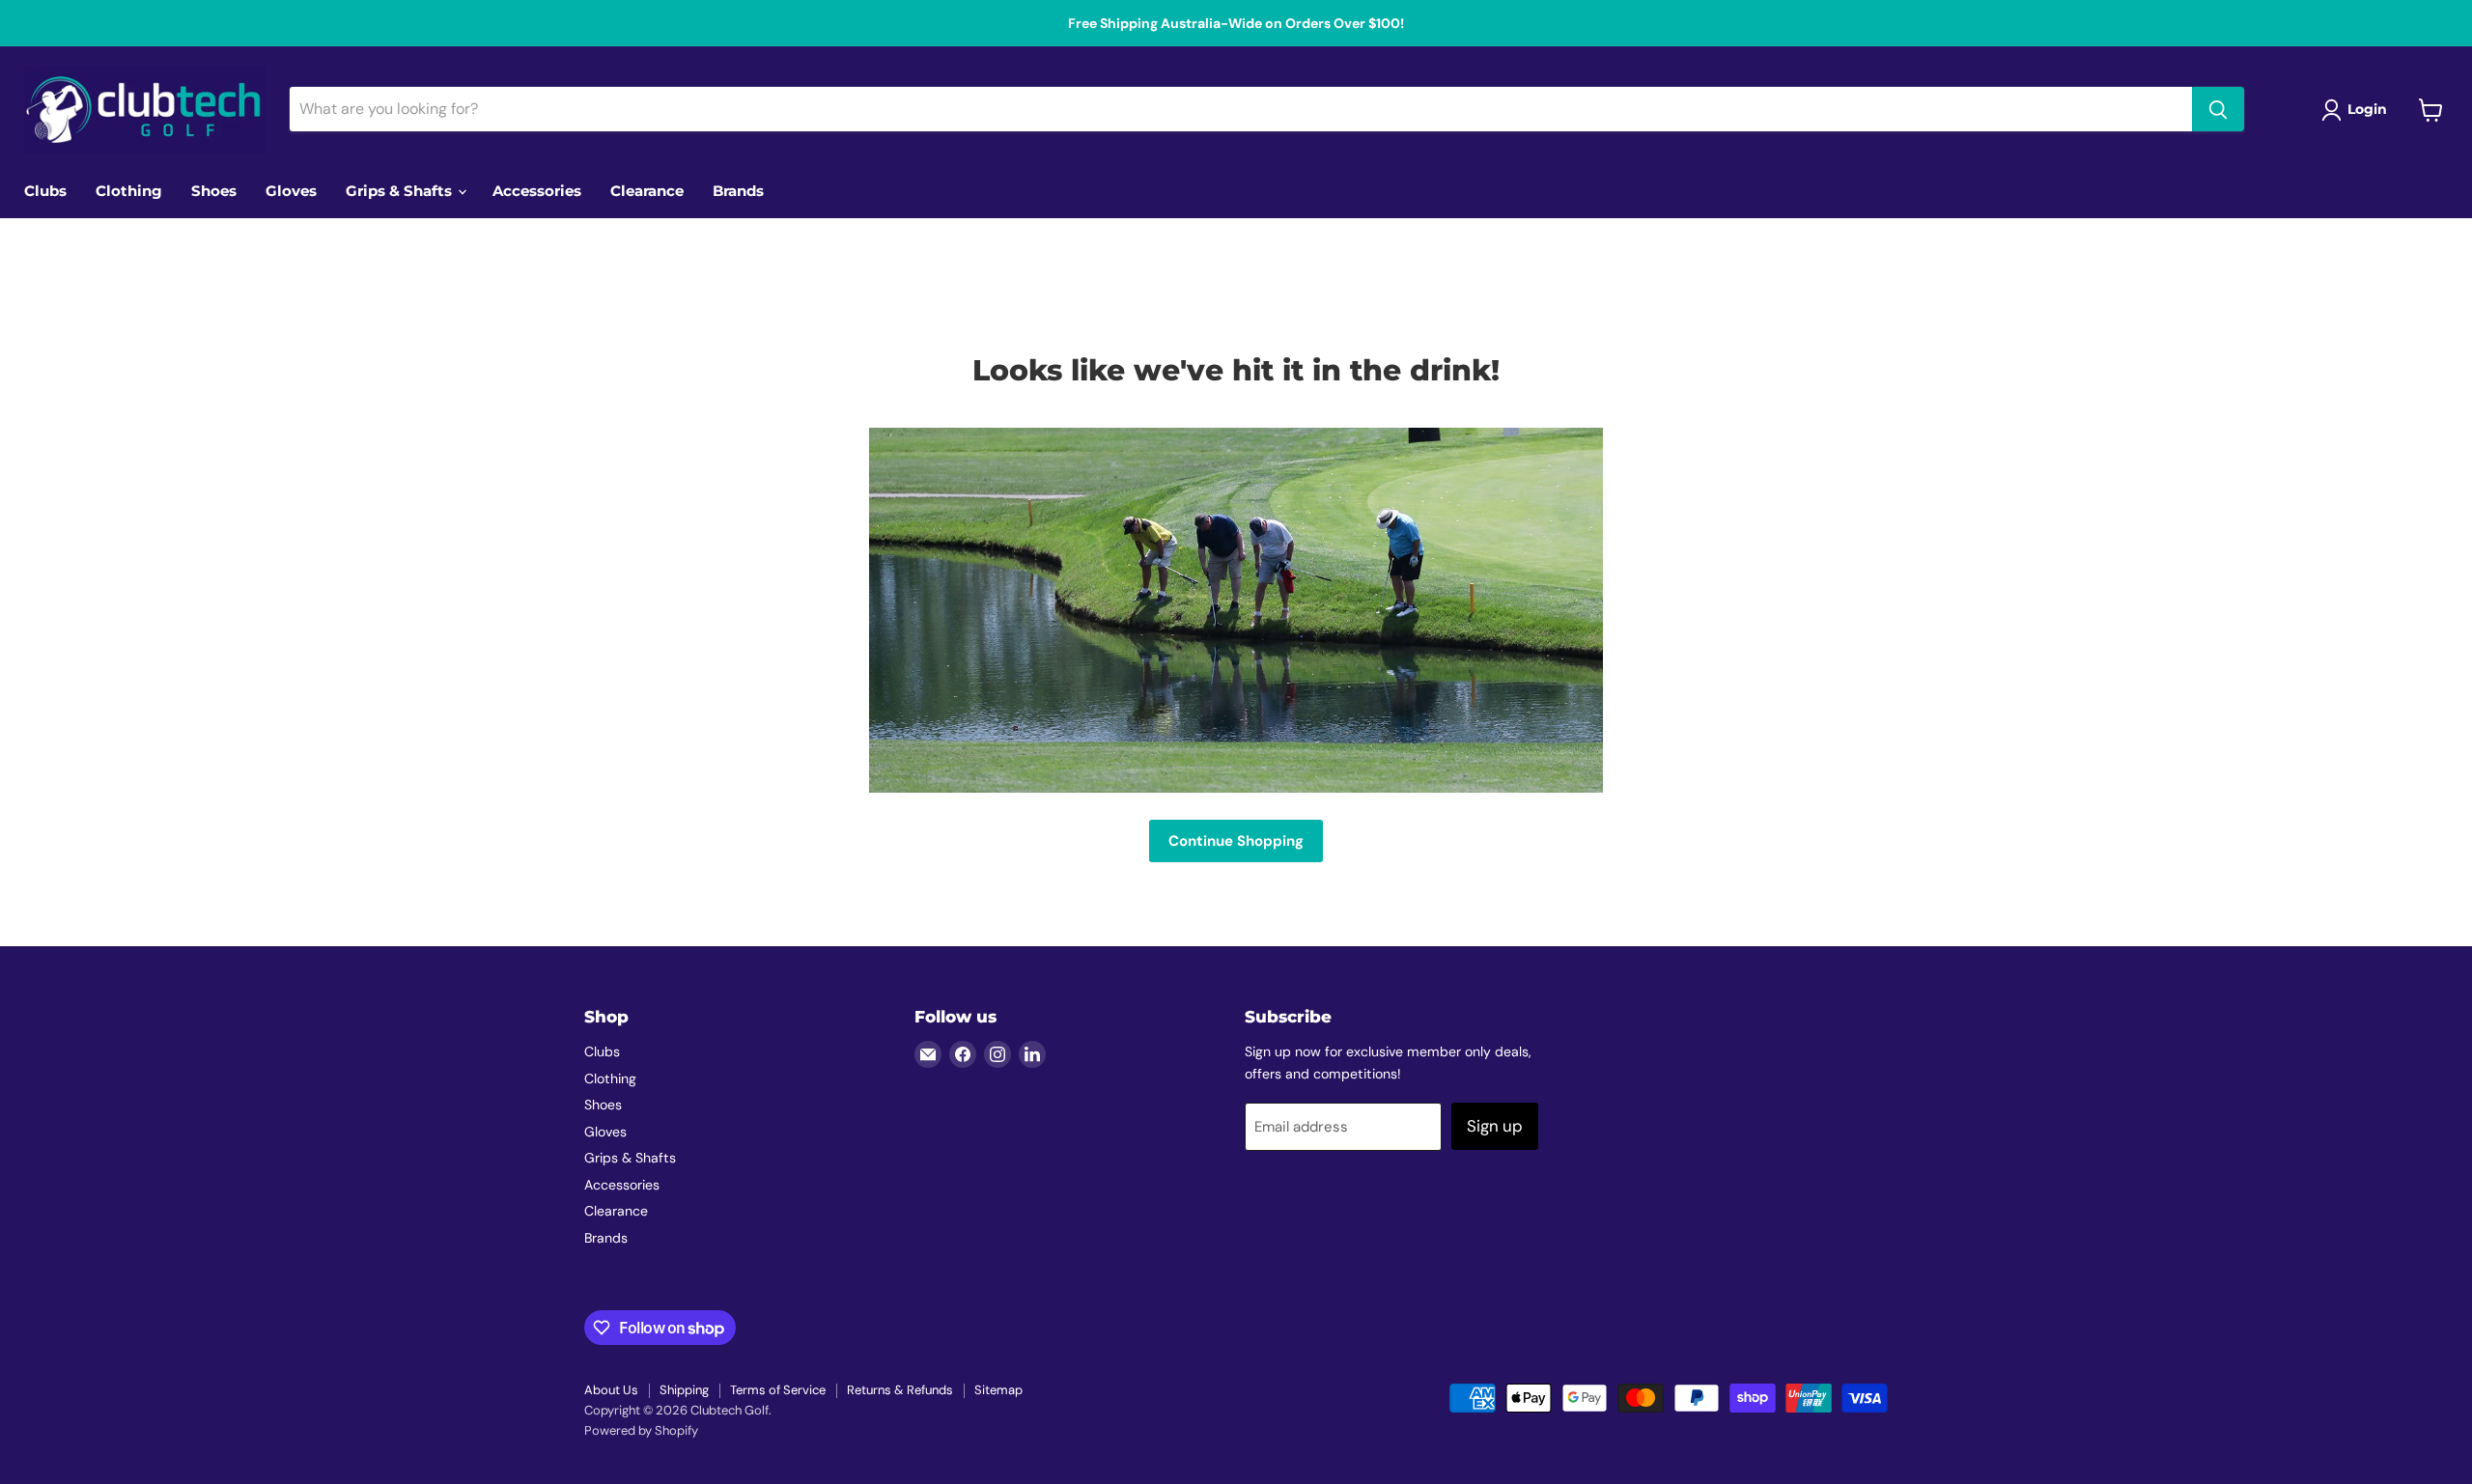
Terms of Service (778, 1390)
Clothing (129, 191)
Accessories (537, 191)
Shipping (684, 1390)
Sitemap (998, 1390)
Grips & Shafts (401, 191)
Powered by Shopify (641, 1430)
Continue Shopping (1236, 841)
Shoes (214, 191)
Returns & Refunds (900, 1390)
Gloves (291, 191)
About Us (611, 1390)
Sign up (1495, 1126)
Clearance (647, 191)
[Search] (2218, 110)
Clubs (45, 191)
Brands (738, 191)
